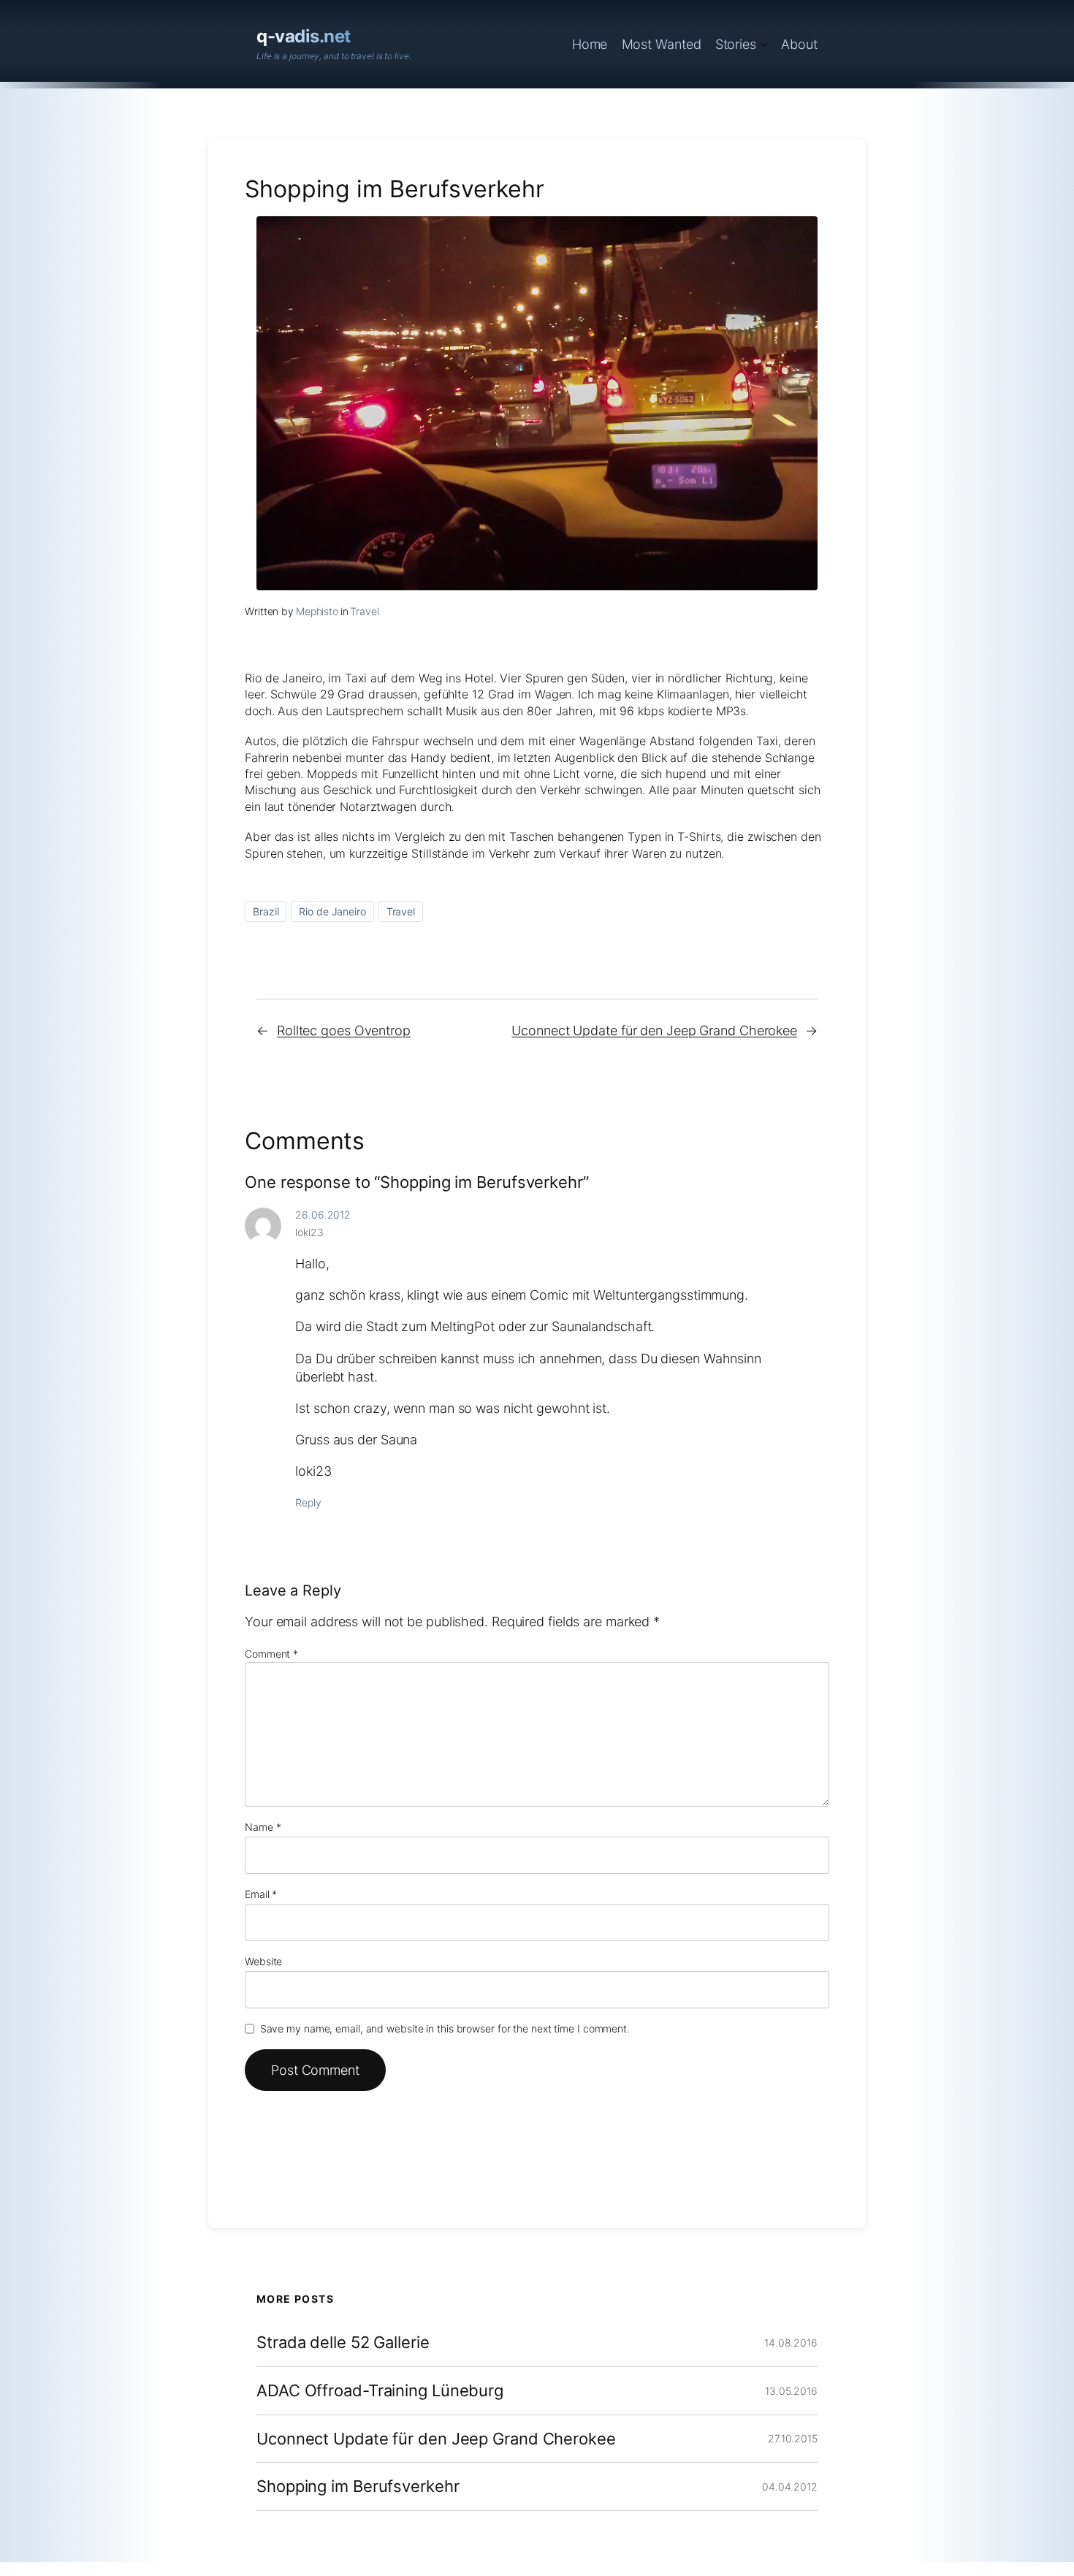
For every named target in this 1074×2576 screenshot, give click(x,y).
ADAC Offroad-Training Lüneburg (380, 2391)
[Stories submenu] (764, 44)
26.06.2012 (323, 1215)
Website (263, 1961)
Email (261, 1894)
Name (263, 1827)
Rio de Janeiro (332, 911)
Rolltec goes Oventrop (344, 1030)
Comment (271, 1654)
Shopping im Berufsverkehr (358, 2487)
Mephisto (317, 611)
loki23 (309, 1232)
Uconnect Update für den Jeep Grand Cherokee (654, 1030)
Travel (364, 611)
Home (590, 44)
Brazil (266, 911)
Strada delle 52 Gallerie (343, 2343)
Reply (308, 1502)
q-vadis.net (304, 36)
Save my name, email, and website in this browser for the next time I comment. (445, 2028)
